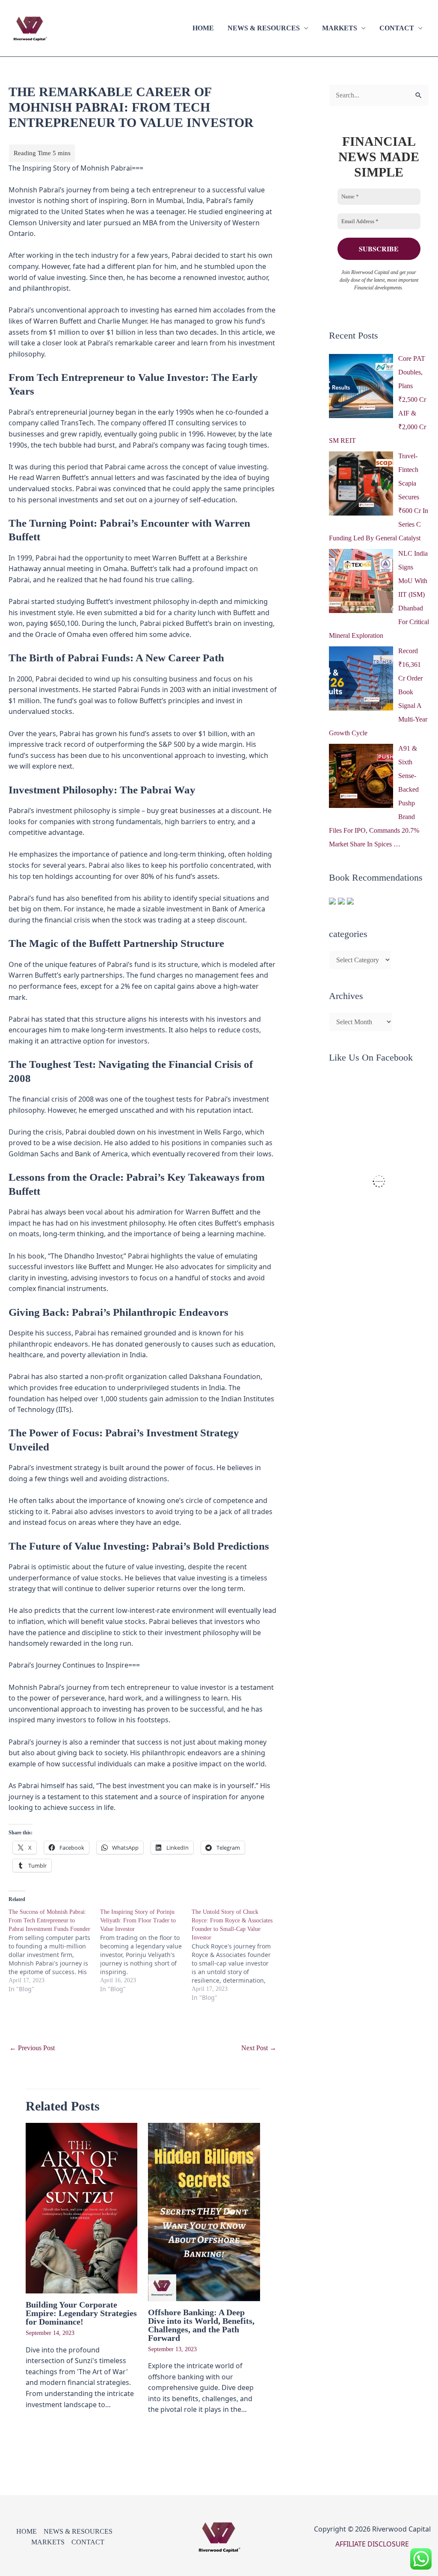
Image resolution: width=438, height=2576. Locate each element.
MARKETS (340, 28)
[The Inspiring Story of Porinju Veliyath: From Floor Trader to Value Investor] (146, 1951)
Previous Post (32, 2048)
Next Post (259, 2048)
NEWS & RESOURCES (264, 28)
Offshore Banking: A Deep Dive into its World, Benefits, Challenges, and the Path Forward (201, 2325)
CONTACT (397, 28)
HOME (203, 28)
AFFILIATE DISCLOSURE (372, 2544)
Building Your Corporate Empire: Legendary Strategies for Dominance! (81, 2313)
